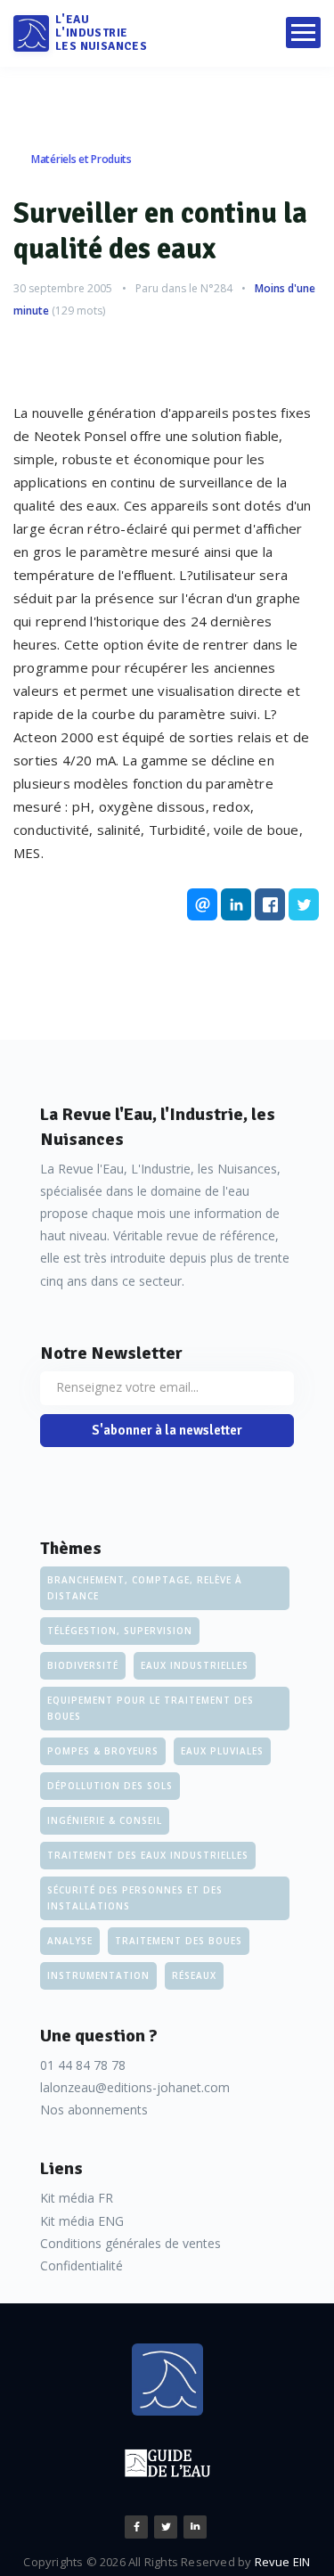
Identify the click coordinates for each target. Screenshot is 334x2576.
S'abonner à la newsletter (167, 1430)
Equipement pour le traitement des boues (151, 1708)
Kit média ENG (82, 2221)
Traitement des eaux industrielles (148, 1855)
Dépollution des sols (110, 1786)
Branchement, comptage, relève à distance (145, 1588)
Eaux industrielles (195, 1665)
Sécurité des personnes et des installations (135, 1898)
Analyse (70, 1941)
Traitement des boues (179, 1941)
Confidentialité (81, 2265)
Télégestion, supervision (120, 1631)
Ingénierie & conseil (105, 1820)
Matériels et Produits (81, 159)
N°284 (216, 288)
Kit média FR (77, 2198)
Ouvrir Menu (303, 33)
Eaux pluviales (222, 1751)
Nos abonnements (94, 2110)
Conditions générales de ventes (130, 2243)
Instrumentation (98, 1975)
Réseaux (194, 1975)
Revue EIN (283, 2562)
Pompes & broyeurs (103, 1751)
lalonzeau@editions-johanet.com (135, 2087)
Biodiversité (83, 1665)
